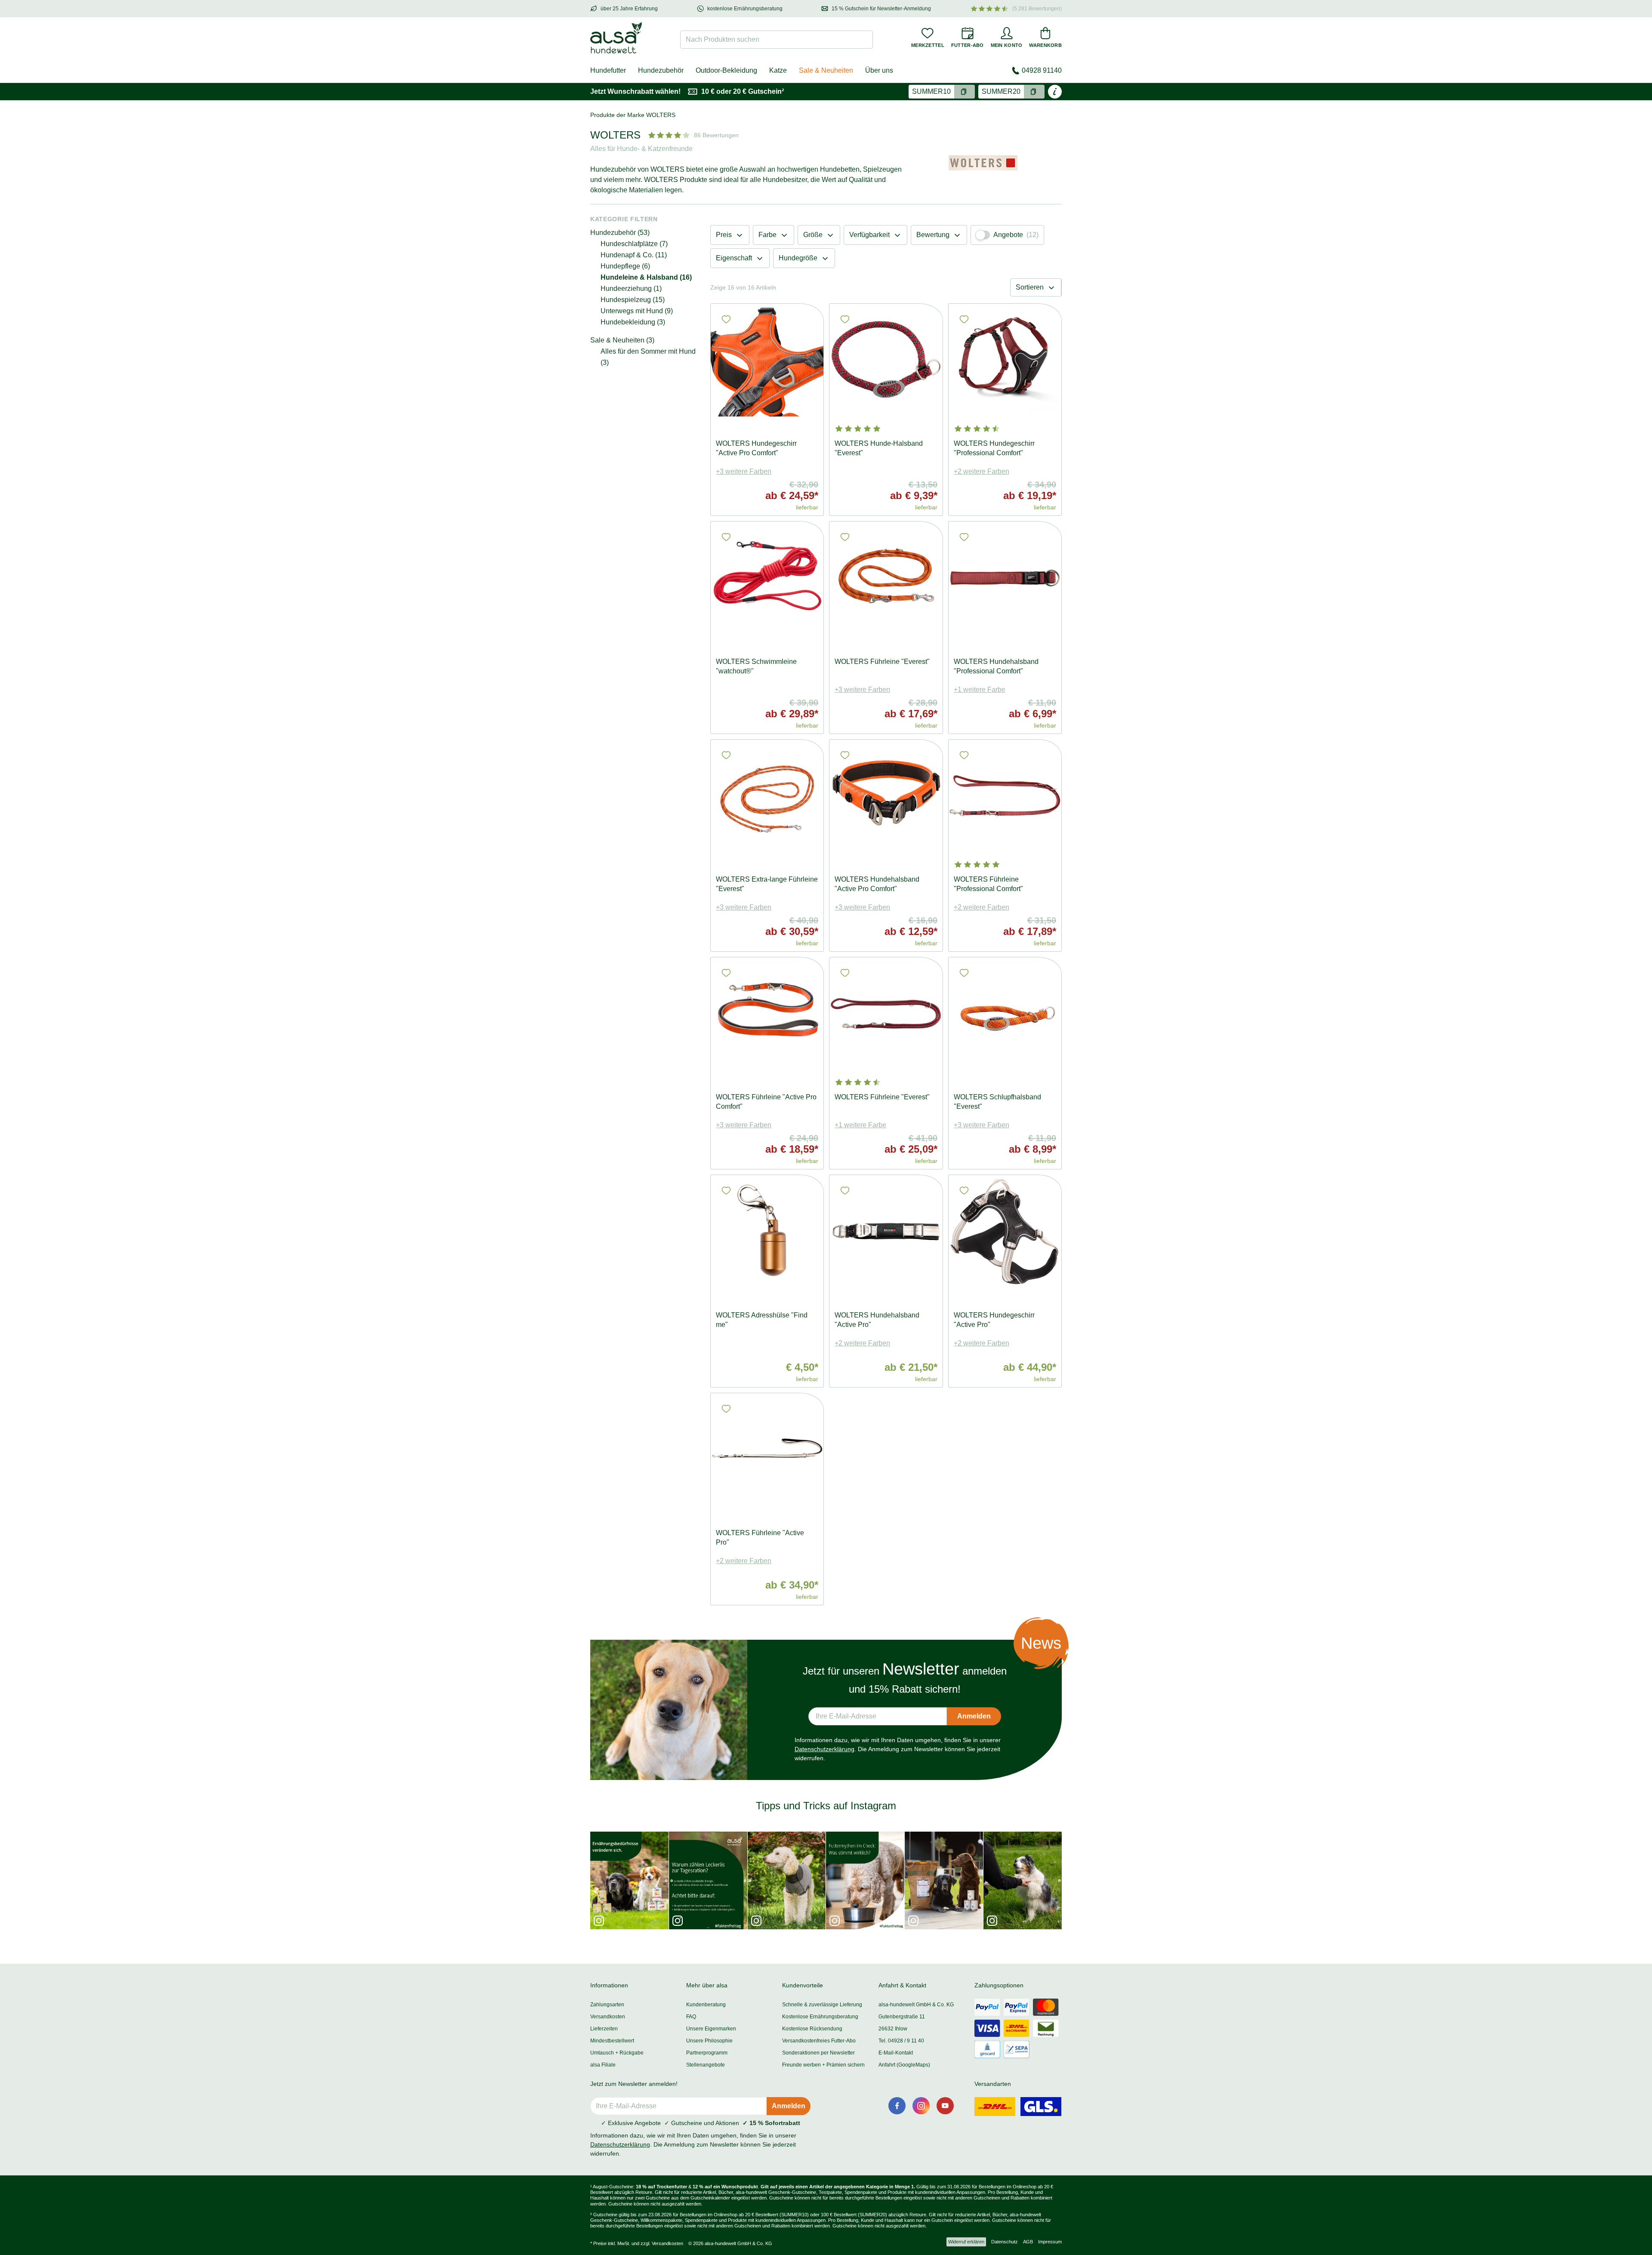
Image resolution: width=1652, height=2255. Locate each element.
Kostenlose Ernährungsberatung (820, 2017)
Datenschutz (1005, 2242)
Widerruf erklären (966, 2242)
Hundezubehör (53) (620, 233)
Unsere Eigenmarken (711, 2029)
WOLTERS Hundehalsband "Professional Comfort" (996, 666)
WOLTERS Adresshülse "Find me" (762, 1320)
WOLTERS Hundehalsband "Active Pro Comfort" (877, 884)
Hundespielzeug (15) (633, 300)
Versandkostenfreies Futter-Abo (819, 2041)
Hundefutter (608, 70)
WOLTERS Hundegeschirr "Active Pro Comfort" (756, 448)
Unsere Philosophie (709, 2041)
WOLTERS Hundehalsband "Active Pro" (877, 1320)
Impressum (1050, 2242)
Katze (778, 70)
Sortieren (1030, 287)
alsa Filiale (603, 2065)
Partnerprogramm (707, 2053)
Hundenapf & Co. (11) (634, 255)
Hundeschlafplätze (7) (634, 244)
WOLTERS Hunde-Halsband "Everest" (879, 448)
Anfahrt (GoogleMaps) (904, 2065)
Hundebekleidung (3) (633, 322)
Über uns (879, 70)
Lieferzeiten (604, 2029)
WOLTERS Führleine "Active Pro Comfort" (766, 1102)
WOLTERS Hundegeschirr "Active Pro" (994, 1320)
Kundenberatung (706, 2005)
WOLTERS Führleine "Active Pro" (760, 1538)
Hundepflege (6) (625, 266)
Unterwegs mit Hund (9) (637, 311)
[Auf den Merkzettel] (726, 319)
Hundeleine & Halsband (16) (646, 277)
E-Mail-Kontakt (896, 2053)
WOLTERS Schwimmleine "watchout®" (756, 666)
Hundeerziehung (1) (631, 288)
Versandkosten (608, 2017)
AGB (1028, 2242)
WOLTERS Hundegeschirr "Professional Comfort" (994, 448)
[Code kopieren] (965, 92)
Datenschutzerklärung (824, 1749)
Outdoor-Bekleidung (726, 70)
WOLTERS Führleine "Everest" (882, 662)
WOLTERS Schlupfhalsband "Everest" (997, 1102)
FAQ (691, 2017)
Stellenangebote (706, 2065)
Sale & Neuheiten (826, 70)
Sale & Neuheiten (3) (622, 340)
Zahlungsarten (607, 2005)
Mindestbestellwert (612, 2041)
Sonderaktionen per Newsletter (818, 2053)
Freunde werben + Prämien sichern (823, 2065)
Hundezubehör (661, 70)
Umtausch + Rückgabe (617, 2053)
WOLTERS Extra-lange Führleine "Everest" (767, 884)
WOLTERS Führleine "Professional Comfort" (988, 884)
